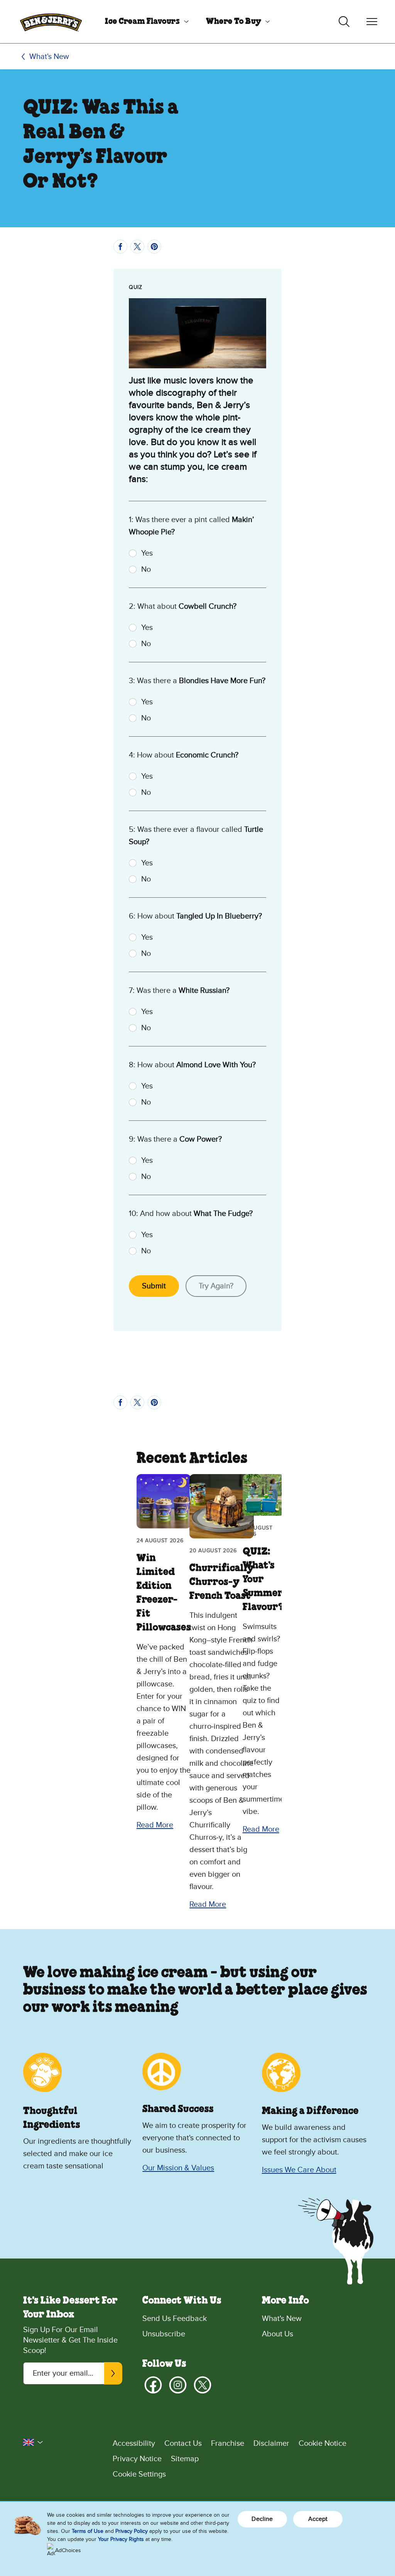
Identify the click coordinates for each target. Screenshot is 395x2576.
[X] (203, 2385)
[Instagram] (178, 2385)
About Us (278, 2334)
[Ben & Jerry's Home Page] (51, 22)
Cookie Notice (322, 2443)
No (146, 569)
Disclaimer (271, 2443)
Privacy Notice (137, 2459)
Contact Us (183, 2443)
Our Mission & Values (178, 2168)
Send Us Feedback (175, 2319)
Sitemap (185, 2459)
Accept (318, 2519)
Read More (155, 1825)
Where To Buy (234, 22)
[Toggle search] (344, 22)
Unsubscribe (164, 2334)
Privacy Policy (132, 2531)
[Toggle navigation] (372, 22)
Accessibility (134, 2443)
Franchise (228, 2443)
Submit (154, 1286)
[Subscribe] (113, 2373)
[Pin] (154, 247)
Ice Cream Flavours (142, 22)
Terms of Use (88, 2531)
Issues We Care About (299, 2170)
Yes (147, 553)
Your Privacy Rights (121, 2539)
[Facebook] (153, 2385)
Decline (262, 2519)
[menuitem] (144, 22)
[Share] (120, 247)
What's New (49, 57)
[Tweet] (137, 247)
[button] (33, 2442)
